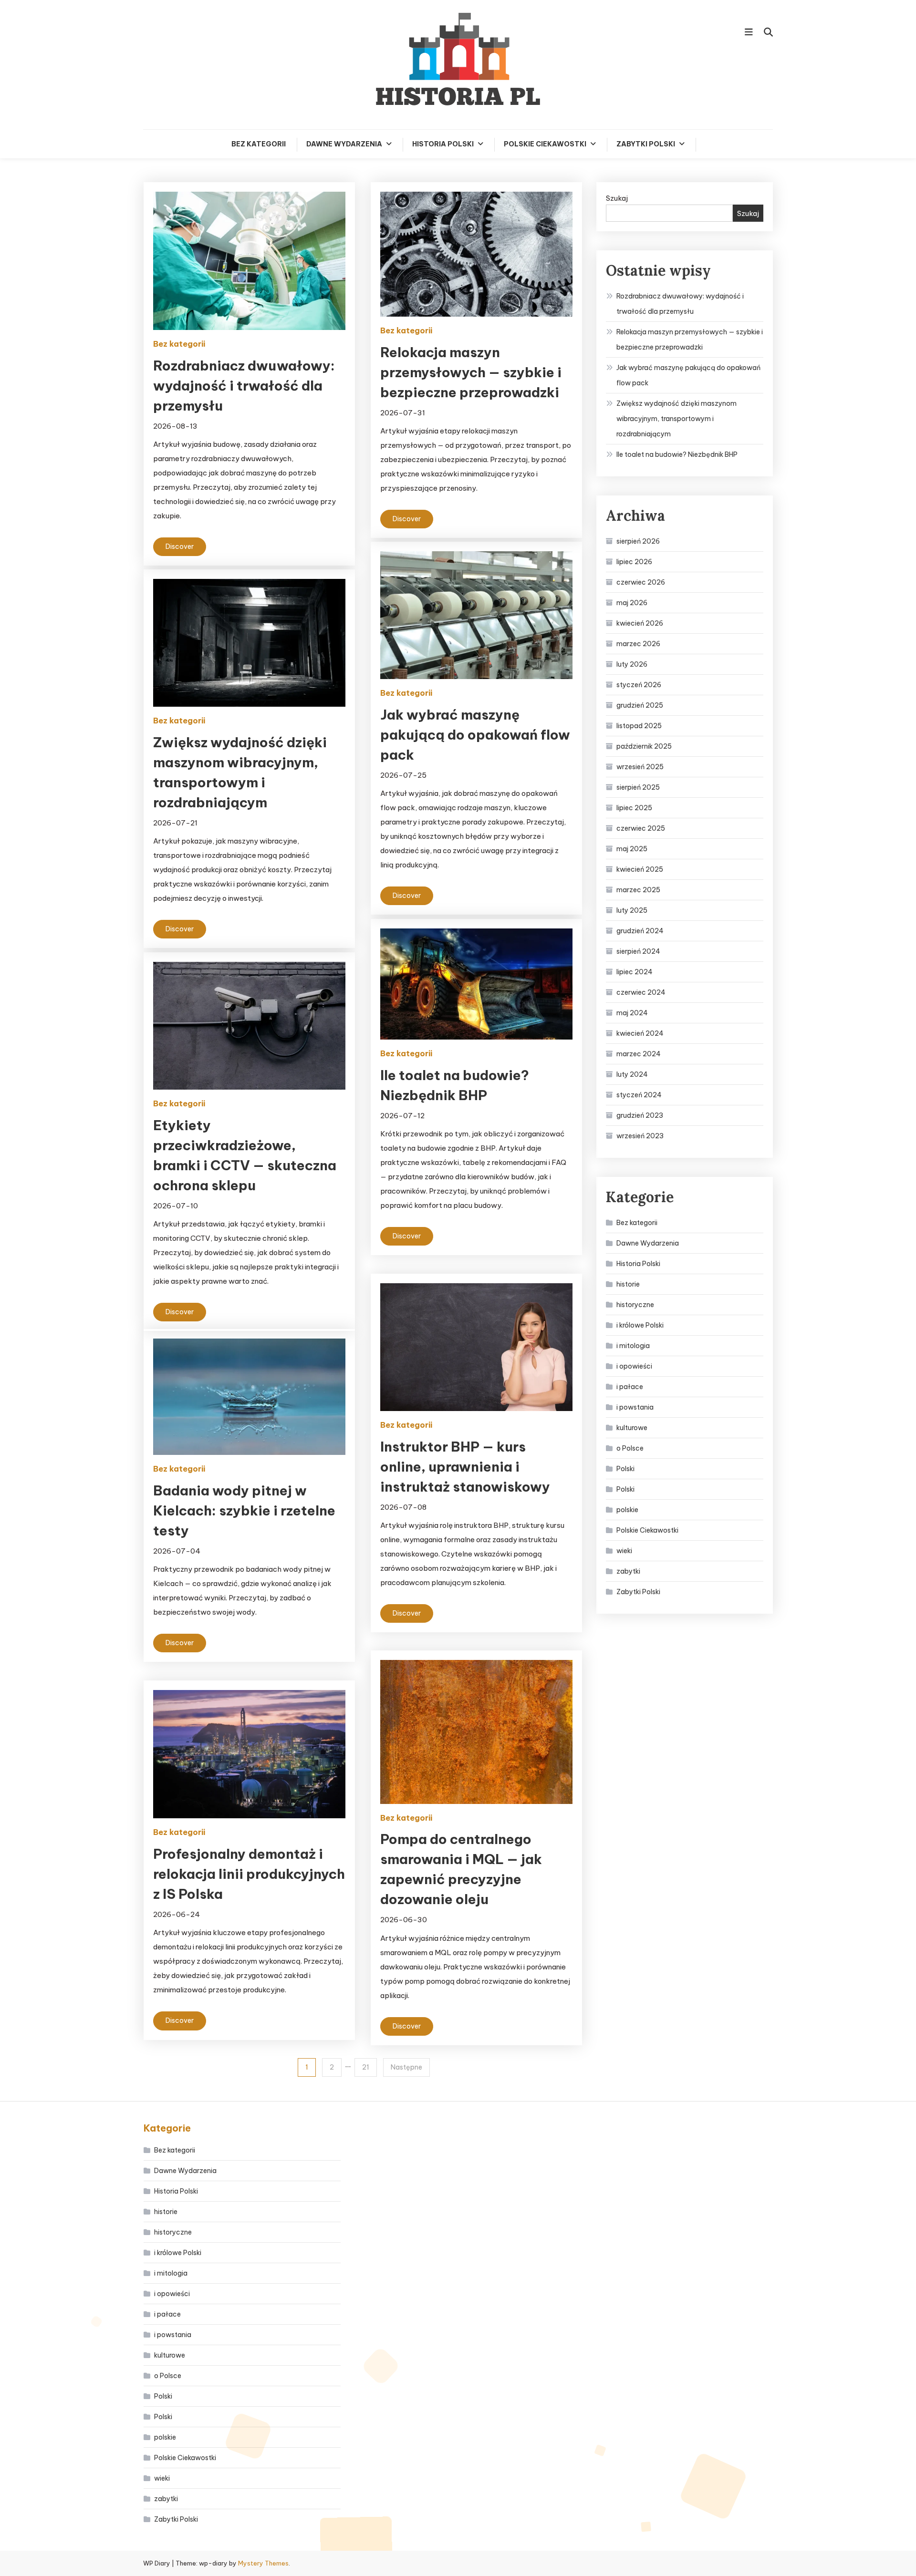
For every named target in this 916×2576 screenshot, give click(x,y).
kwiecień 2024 (640, 1033)
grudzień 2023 (640, 1115)
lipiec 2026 (634, 562)
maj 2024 (632, 1013)
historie (628, 1284)
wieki (624, 1551)
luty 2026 (632, 664)
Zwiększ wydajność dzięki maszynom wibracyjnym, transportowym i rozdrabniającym (677, 419)
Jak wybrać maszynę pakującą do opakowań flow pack (475, 735)
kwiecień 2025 (640, 869)
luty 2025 (632, 910)
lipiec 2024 (635, 972)
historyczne (635, 1305)
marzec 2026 (638, 644)
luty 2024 (632, 1074)
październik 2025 (644, 746)
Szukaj (617, 198)
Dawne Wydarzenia (344, 144)
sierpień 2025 (638, 787)
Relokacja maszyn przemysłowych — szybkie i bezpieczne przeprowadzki (471, 372)
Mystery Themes (263, 2563)
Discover (180, 546)
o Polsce (630, 1448)
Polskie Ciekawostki (545, 144)
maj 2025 (632, 849)
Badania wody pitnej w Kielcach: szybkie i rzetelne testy (244, 1510)
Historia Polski (443, 144)
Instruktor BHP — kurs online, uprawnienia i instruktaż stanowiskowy (465, 1467)
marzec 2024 (639, 1054)
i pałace (630, 1387)
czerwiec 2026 (641, 582)
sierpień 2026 (638, 541)
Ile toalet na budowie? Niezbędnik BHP (677, 454)
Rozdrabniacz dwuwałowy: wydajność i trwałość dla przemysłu (244, 386)
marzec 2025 (638, 890)
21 (366, 2067)
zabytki (628, 1571)
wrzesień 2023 (640, 1136)
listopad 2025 (639, 726)
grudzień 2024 (640, 931)
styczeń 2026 (639, 685)
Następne (406, 2067)
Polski (625, 1469)
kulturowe (632, 1428)
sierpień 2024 (638, 951)
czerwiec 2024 (641, 992)
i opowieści (634, 1366)
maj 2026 (632, 603)
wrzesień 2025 (640, 767)
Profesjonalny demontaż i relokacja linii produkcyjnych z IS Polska (249, 1874)
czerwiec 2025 (641, 828)
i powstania (635, 1407)
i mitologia (633, 1346)
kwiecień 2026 (640, 623)
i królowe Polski (640, 1325)
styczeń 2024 (639, 1095)
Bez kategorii (259, 144)
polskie (627, 1510)
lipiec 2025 (634, 808)
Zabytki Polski (646, 144)
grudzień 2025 (640, 705)
